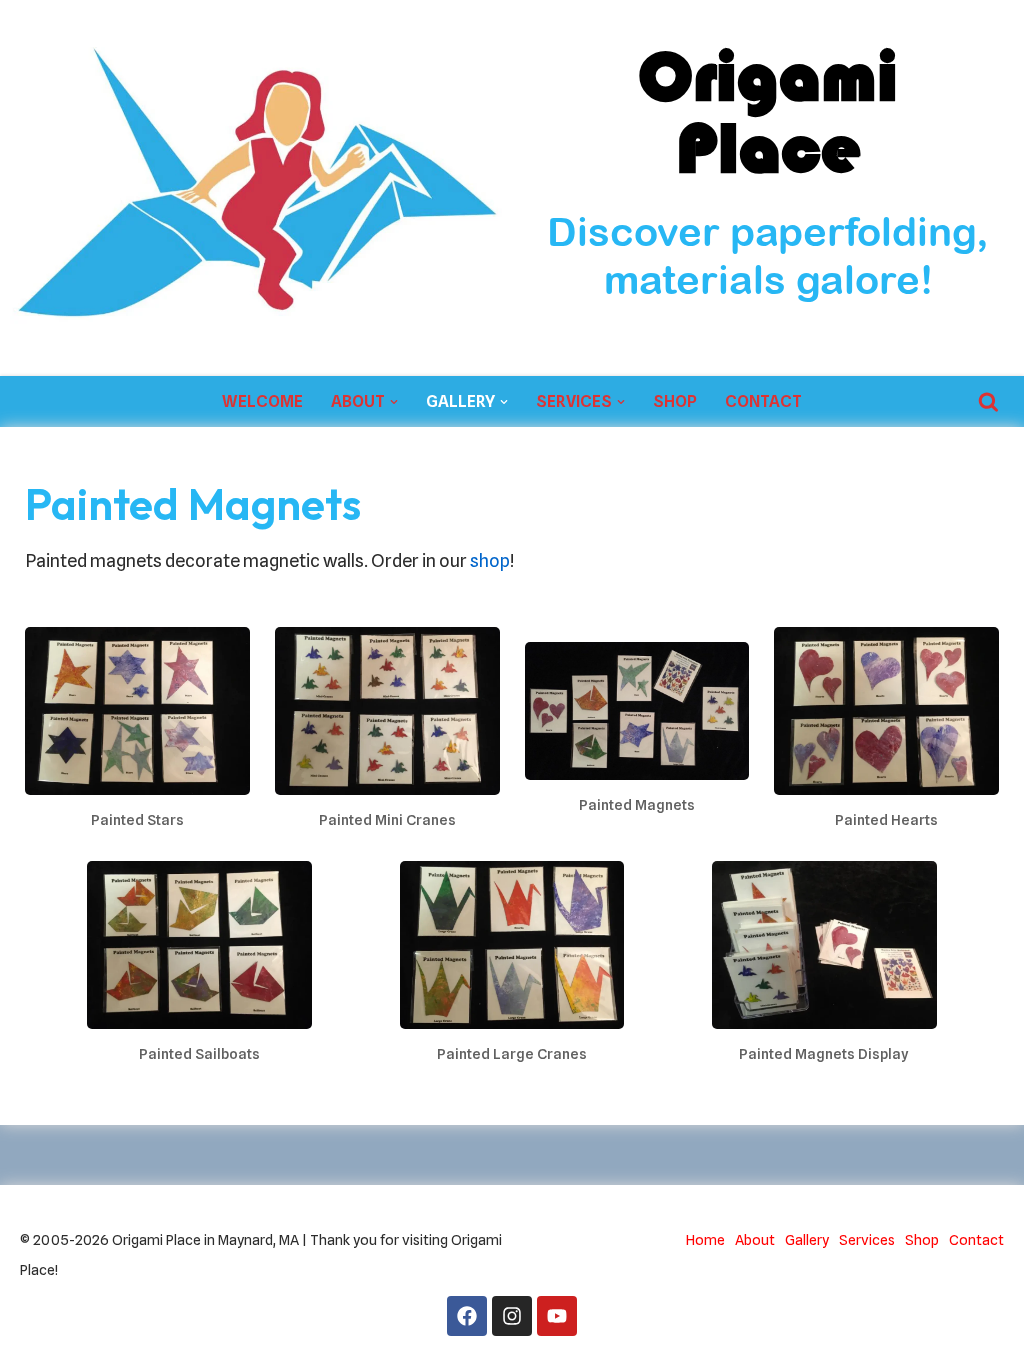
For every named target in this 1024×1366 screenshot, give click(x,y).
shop (490, 560)
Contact (763, 401)
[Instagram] (512, 1316)
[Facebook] (467, 1316)
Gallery (807, 1239)
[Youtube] (557, 1316)
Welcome (262, 401)
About (755, 1239)
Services (867, 1239)
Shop (675, 401)
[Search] (988, 401)
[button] (394, 402)
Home (705, 1239)
